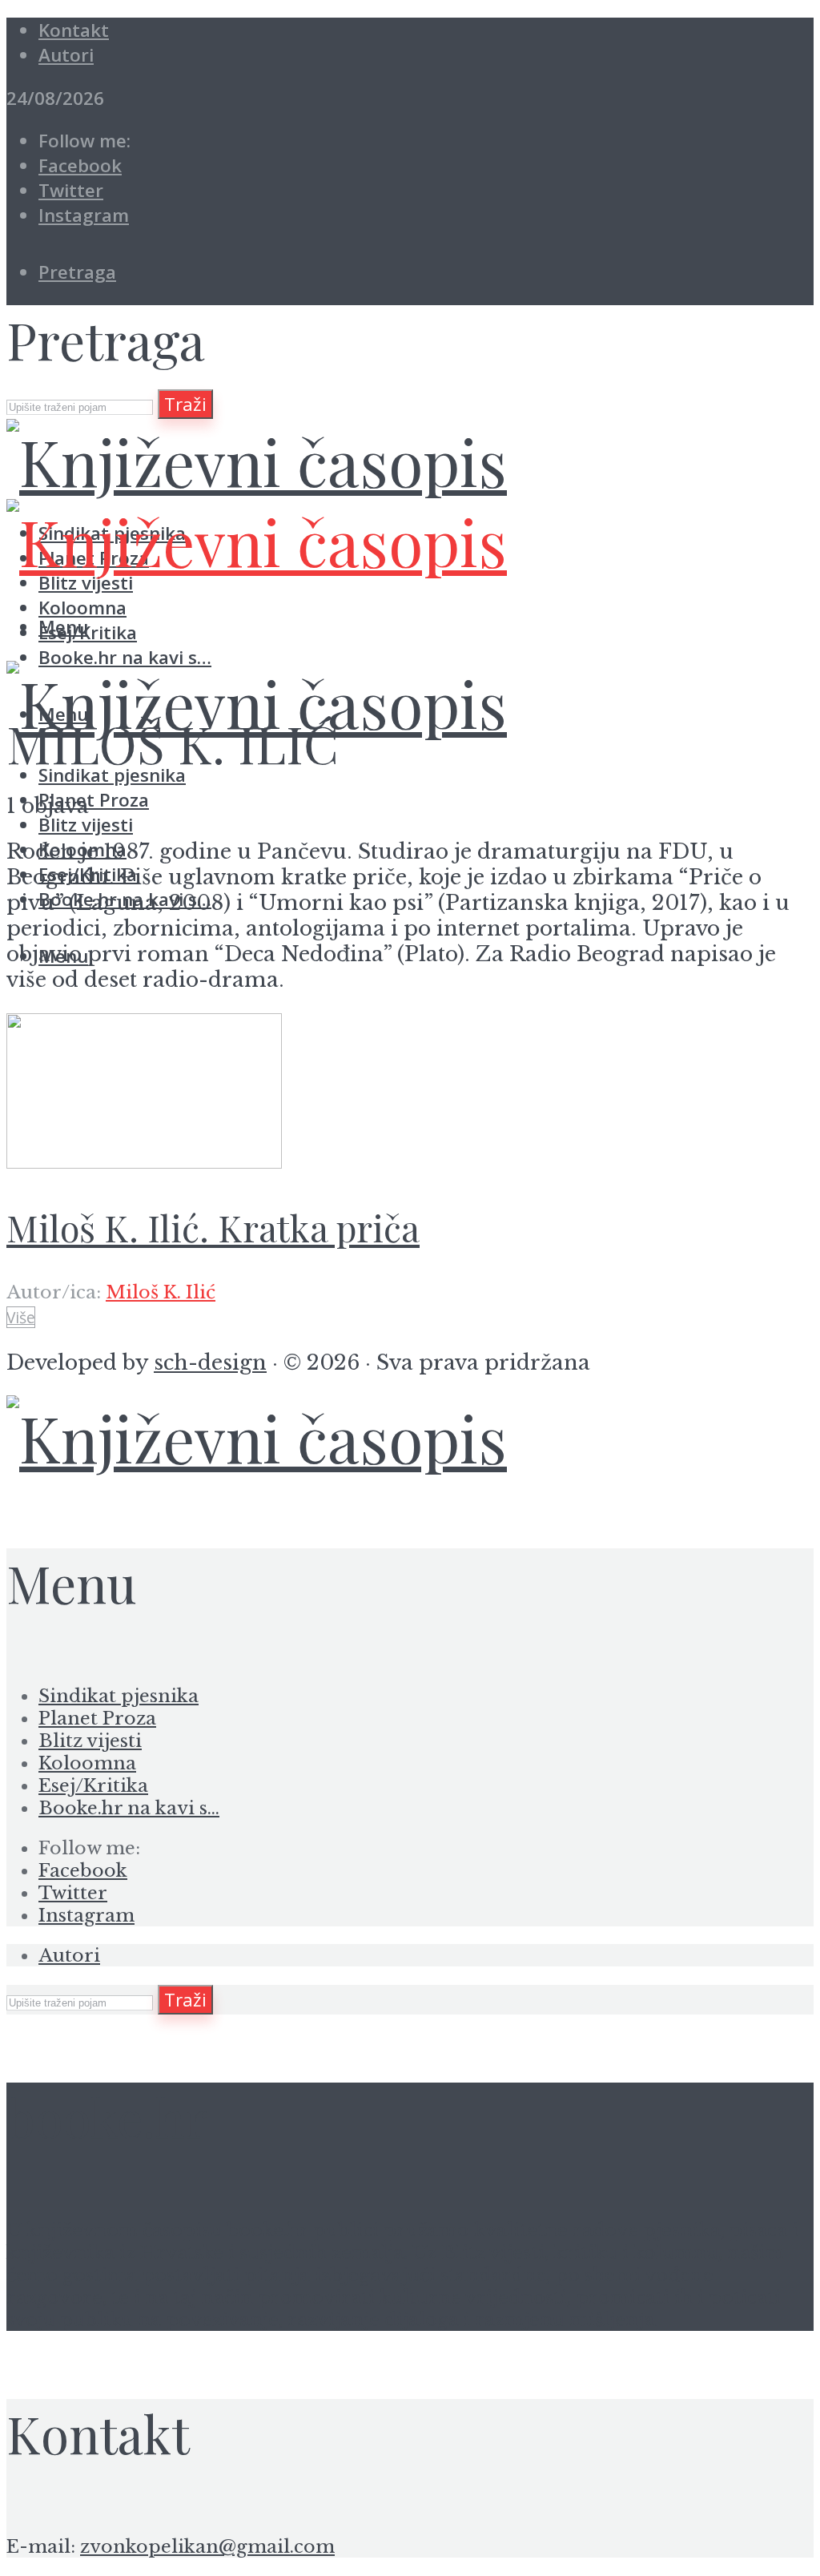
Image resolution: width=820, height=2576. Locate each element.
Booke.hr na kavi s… (125, 657)
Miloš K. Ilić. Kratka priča (213, 1228)
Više (21, 1317)
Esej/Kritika (93, 1785)
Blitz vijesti (86, 825)
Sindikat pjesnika (119, 1696)
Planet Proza (94, 800)
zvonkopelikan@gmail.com (207, 2546)
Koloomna (87, 1763)
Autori (66, 55)
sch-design (210, 1362)
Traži (185, 404)
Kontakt (74, 30)
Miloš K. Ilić (161, 1292)
